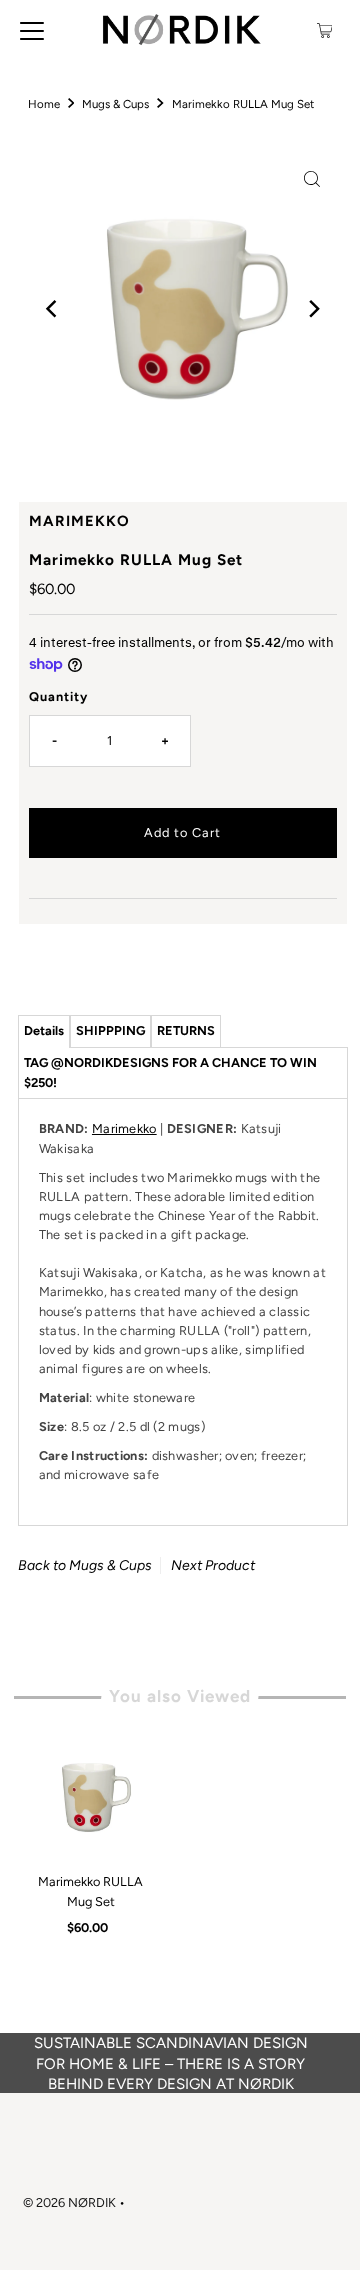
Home (44, 104)
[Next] (312, 309)
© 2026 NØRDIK (69, 2202)
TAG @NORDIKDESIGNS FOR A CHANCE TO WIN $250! (170, 1072)
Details (44, 1030)
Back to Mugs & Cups (85, 1565)
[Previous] (53, 309)
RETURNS (186, 1030)
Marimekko (124, 1128)
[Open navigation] (32, 30)
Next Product (213, 1565)
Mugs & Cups (115, 104)
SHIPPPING (110, 1030)
